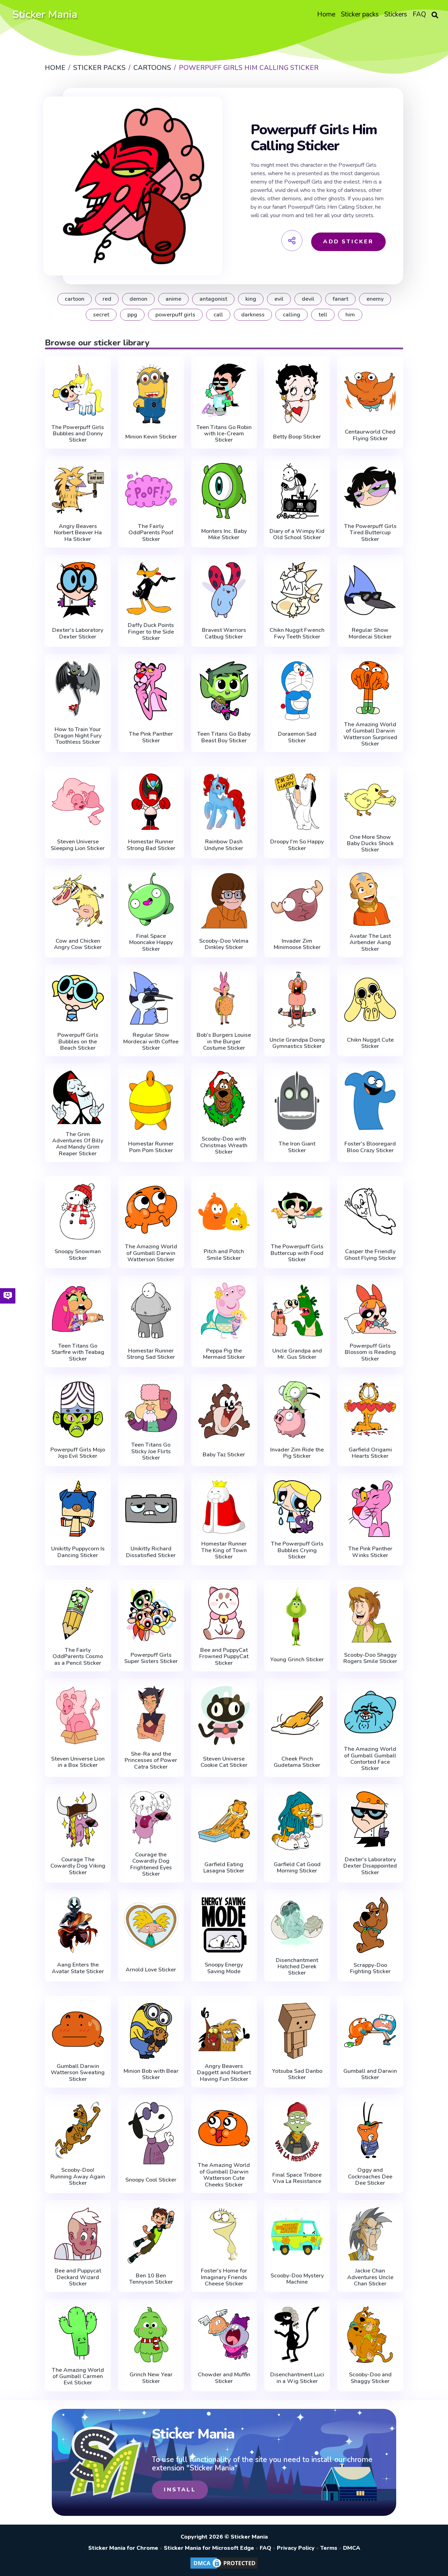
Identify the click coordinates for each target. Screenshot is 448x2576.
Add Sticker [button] (348, 242)
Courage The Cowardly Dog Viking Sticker (78, 1866)
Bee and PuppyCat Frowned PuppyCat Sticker (224, 1657)
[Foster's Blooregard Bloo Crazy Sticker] (370, 1100)
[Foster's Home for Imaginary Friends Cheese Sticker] (224, 2234)
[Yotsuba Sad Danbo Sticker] (297, 2031)
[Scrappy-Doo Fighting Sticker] (370, 1925)
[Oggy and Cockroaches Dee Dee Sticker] (370, 2130)
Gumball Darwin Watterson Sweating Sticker (78, 2073)
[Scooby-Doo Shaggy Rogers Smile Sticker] (370, 1615)
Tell (323, 315)
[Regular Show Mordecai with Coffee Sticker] (151, 998)
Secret (101, 315)
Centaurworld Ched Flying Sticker (370, 435)
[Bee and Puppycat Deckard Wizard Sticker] (78, 2234)
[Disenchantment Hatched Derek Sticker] (297, 1923)
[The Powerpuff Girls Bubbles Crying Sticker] (297, 1507)
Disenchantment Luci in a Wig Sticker (297, 2378)
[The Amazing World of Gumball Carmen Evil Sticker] (78, 2333)
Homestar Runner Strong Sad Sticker (151, 1354)
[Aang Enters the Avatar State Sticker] (78, 1925)
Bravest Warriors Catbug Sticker (224, 633)
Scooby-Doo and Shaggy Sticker (370, 2378)
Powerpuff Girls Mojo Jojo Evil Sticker (78, 1453)
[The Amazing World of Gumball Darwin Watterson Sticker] (151, 1210)
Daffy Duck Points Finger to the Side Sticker (151, 632)
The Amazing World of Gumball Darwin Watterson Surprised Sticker (370, 734)
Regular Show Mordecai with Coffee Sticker (151, 1041)
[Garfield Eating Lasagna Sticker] (224, 1821)
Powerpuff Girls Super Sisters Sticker (151, 1658)
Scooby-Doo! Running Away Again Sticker (78, 2177)
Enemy (375, 299)
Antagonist (213, 299)
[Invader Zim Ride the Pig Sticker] (297, 1410)
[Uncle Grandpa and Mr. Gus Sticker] (297, 1311)
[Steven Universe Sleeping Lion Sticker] (78, 801)
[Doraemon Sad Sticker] (297, 691)
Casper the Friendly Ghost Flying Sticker (370, 1255)
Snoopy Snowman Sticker (78, 1255)
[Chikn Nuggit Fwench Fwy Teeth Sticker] (297, 590)
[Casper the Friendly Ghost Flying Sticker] (370, 1211)
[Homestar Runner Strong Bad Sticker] (151, 801)
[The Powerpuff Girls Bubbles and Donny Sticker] (78, 390)
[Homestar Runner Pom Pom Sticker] (151, 1100)
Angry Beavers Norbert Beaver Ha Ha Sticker (78, 533)
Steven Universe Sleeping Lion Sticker (78, 845)
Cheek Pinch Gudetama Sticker (297, 1762)
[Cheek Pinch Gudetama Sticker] (297, 1715)
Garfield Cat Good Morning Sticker (297, 1868)
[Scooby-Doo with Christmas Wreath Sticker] (224, 1099)
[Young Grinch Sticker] (297, 1617)
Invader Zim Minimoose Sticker (297, 944)
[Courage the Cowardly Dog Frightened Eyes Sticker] (151, 1818)
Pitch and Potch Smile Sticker (224, 1255)
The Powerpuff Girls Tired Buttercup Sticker (370, 533)
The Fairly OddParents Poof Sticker (151, 533)
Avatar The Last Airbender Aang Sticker (370, 943)
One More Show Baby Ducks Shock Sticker (370, 844)
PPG (132, 315)
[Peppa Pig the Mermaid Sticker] (224, 1311)
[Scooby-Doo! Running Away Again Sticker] (78, 2130)
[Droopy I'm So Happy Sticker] (297, 801)
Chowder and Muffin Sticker (224, 2378)
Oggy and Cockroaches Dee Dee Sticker (370, 2177)
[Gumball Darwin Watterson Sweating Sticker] (78, 2029)
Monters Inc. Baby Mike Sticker (224, 534)
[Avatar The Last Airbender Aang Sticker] (370, 899)
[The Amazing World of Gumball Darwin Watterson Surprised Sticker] (370, 688)
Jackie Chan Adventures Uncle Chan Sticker (370, 2277)
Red (107, 299)
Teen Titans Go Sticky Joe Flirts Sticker (151, 1451)
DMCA (352, 2548)
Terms (329, 2548)
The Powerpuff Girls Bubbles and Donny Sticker (78, 434)
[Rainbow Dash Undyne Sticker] (224, 801)
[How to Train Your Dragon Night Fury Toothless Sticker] (78, 689)
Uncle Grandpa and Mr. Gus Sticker (297, 1354)
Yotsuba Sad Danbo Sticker (297, 2074)
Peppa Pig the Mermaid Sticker (224, 1354)
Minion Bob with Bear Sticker (151, 2074)
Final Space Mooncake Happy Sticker (151, 943)
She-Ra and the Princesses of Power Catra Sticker (151, 1760)
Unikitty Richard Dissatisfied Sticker (151, 1552)
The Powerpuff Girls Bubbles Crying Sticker (297, 1550)
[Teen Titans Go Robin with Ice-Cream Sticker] (224, 390)
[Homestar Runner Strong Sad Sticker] (151, 1311)
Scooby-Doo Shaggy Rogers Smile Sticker (370, 1658)
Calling (292, 315)
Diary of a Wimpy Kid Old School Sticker (297, 534)
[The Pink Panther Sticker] (151, 691)
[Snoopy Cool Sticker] (151, 2133)
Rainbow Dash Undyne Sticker (224, 845)
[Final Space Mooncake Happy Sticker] (151, 899)
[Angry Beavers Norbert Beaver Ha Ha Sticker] (78, 489)
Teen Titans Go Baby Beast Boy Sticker (224, 737)
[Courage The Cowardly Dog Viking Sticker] (78, 1819)
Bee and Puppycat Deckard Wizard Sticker (78, 2277)
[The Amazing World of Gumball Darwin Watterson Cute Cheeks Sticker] (224, 2128)
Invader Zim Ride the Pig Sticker (297, 1453)
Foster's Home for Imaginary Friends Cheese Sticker (224, 2277)
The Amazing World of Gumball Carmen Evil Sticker (78, 2377)
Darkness (253, 315)
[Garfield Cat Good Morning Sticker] (297, 1821)
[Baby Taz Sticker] (224, 1411)
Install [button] (180, 2490)
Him (350, 315)
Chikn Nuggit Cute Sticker (370, 1043)
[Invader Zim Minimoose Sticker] (297, 901)
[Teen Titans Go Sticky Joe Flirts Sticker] (151, 1408)
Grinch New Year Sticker (151, 2378)
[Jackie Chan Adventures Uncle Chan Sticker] (370, 2234)
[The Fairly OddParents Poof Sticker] (151, 489)
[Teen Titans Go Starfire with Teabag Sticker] (78, 1309)
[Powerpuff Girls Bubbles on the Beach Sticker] (78, 998)
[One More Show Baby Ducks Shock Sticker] (370, 800)
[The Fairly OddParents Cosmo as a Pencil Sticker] (78, 1613)
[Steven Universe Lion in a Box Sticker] (78, 1715)
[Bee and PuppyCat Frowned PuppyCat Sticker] (224, 1613)
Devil (308, 299)
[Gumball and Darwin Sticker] (370, 2031)
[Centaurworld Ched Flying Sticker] (370, 392)
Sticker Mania (45, 15)
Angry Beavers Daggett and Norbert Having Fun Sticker (224, 2073)
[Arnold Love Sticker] (151, 1927)
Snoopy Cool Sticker (151, 2180)
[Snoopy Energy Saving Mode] (224, 1925)
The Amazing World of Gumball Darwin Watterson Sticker (151, 1253)
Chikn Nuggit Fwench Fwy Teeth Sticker (297, 633)
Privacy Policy (296, 2548)
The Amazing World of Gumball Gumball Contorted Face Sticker (370, 1759)
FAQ (265, 2548)
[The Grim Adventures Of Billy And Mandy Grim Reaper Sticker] (78, 1097)
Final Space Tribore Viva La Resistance (297, 2178)
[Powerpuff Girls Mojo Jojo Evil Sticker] (78, 1410)
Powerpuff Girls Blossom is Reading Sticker (370, 1352)
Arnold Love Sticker (151, 1970)
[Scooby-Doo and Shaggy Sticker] (370, 2334)
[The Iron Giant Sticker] (297, 1100)
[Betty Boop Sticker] (297, 393)
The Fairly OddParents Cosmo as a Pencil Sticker (78, 1657)
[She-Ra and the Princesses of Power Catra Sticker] (151, 1714)
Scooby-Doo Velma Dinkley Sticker (224, 944)
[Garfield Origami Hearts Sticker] (370, 1410)
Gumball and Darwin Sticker (370, 2074)
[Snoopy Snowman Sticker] (78, 1211)
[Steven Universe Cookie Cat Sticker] (224, 1715)
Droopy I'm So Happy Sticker (297, 845)
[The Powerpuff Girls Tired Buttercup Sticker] (370, 489)
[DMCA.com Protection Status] (224, 2568)
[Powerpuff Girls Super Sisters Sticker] (151, 1615)
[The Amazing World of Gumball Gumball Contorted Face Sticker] (370, 1712)
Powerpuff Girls (175, 315)
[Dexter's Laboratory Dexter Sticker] (78, 590)
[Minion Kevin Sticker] (151, 393)
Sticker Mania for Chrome (123, 2548)
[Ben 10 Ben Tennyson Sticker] (151, 2235)
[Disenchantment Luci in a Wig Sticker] (297, 2334)
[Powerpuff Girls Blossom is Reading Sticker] (370, 1309)
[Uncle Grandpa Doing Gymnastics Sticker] (297, 1000)
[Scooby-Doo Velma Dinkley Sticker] (224, 901)
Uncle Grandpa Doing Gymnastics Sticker (297, 1043)
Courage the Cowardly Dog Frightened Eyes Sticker (151, 1864)
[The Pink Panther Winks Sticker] (370, 1508)
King (251, 299)
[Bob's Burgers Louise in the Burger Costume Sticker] (224, 998)
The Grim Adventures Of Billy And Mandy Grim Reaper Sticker (78, 1144)
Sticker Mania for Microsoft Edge (209, 2548)
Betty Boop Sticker (297, 437)
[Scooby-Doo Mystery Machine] (297, 2235)
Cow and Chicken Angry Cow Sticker (78, 944)
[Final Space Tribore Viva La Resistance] (297, 2132)
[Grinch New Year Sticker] (151, 2334)
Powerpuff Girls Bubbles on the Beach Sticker (78, 1041)
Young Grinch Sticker (297, 1660)
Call (218, 315)
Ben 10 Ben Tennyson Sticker (151, 2279)
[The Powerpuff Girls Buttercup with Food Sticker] (297, 1210)
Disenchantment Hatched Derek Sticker (297, 1967)
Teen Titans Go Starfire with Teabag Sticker (78, 1352)
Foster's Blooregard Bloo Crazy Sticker (370, 1147)
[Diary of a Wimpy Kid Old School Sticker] (297, 491)
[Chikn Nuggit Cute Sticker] (370, 1000)
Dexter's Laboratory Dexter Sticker (78, 633)
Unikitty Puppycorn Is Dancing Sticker (78, 1552)
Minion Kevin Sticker (151, 437)
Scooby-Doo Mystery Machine (297, 2279)
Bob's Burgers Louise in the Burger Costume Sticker (224, 1041)
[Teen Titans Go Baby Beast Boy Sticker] (224, 691)
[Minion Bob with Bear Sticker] (151, 2031)
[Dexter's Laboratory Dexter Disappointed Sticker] (370, 1819)
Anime (173, 299)
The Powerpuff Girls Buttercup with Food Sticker (297, 1253)
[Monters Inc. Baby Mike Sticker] (224, 491)
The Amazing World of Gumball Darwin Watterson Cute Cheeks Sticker (224, 2175)
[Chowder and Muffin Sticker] (224, 2334)
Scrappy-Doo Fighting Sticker (370, 1968)
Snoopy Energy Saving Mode (224, 1968)
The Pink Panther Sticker (151, 737)
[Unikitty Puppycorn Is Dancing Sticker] (78, 1508)
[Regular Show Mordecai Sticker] (370, 590)
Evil (279, 299)
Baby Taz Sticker (224, 1455)
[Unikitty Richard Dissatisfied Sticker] (151, 1508)
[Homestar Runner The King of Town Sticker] (224, 1507)
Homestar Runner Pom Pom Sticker (151, 1147)
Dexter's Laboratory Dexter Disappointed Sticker (370, 1866)
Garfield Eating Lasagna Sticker (224, 1868)
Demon (138, 299)
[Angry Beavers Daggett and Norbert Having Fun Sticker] (224, 2029)
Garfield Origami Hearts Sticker (370, 1453)
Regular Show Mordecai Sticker (370, 633)
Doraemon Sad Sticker (297, 737)
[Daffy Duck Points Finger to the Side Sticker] (151, 588)
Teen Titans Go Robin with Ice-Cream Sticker (224, 434)
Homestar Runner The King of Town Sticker (224, 1550)
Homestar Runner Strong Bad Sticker (151, 845)
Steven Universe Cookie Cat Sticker (224, 1762)
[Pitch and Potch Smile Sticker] (224, 1211)
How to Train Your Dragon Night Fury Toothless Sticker (78, 736)
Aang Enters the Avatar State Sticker (78, 1968)
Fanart (340, 299)
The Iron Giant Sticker (297, 1147)
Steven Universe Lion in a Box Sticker (78, 1762)
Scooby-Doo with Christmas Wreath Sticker (224, 1145)
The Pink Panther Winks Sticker (370, 1552)
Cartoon (75, 299)
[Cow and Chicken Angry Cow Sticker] (78, 901)
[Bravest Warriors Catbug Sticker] (224, 590)
